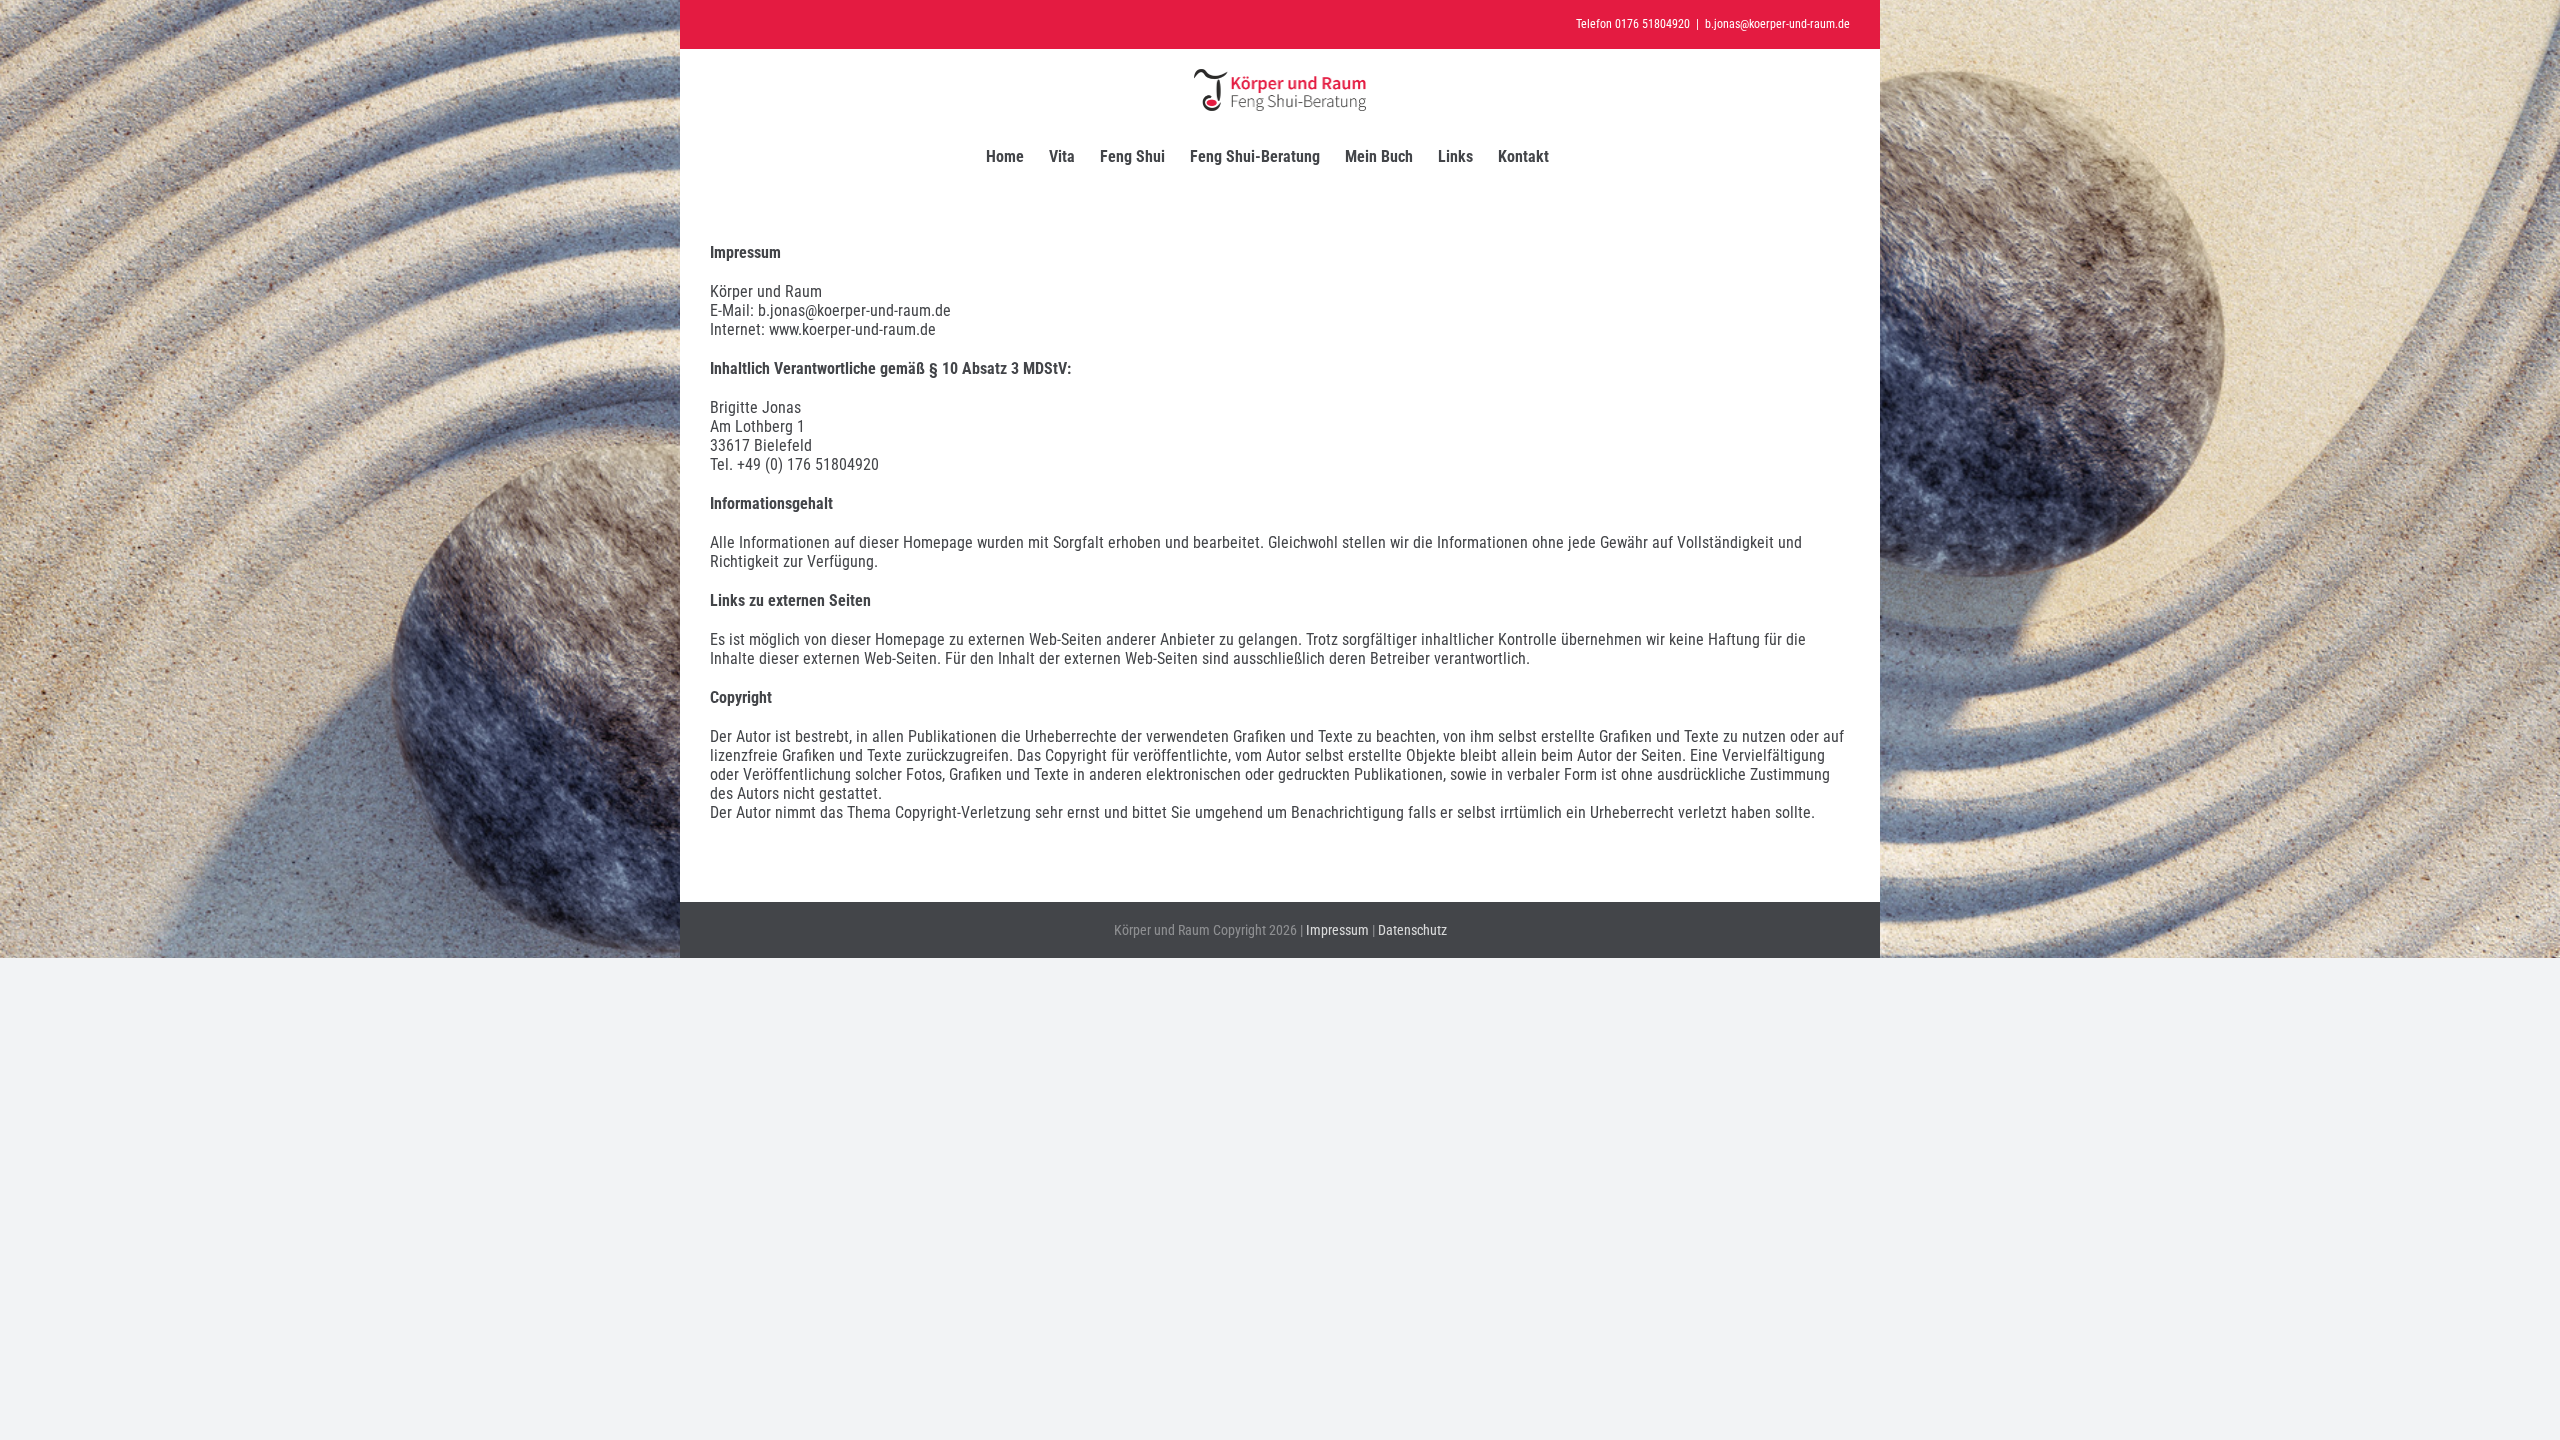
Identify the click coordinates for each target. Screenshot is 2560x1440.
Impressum (1337, 930)
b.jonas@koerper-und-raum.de (1777, 24)
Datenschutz (1412, 930)
